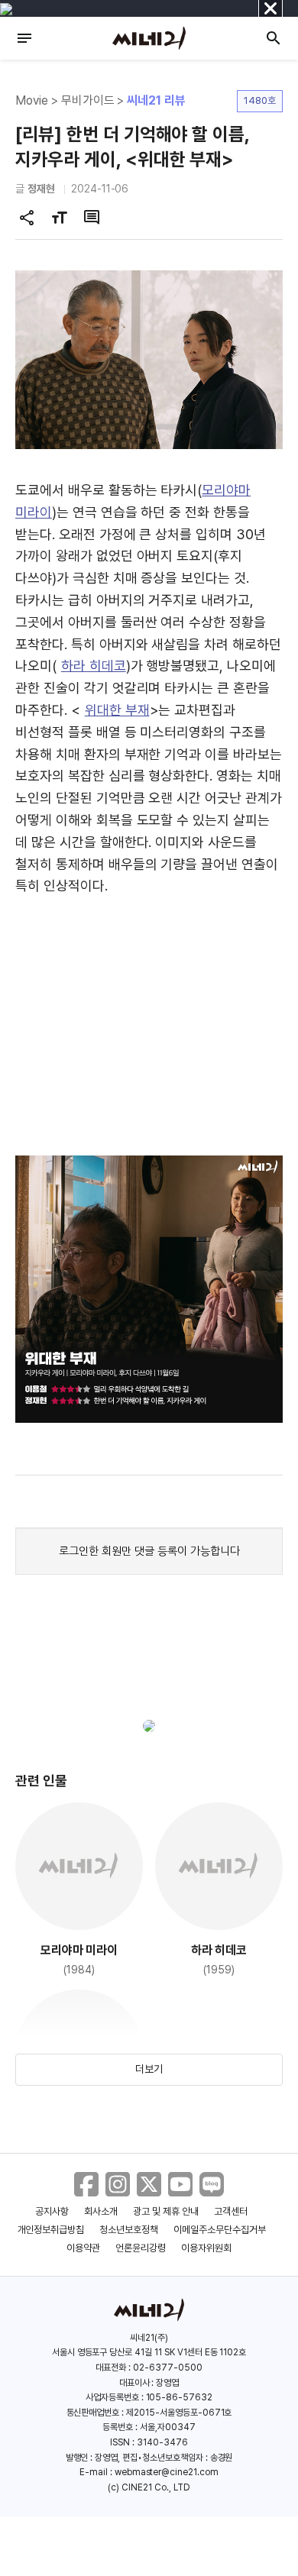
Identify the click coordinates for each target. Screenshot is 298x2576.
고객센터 (231, 2211)
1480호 (260, 100)
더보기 (149, 2069)
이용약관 (83, 2248)
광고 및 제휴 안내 (166, 2211)
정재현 (41, 189)
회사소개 (101, 2211)
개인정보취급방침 (51, 2230)
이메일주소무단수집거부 (220, 2230)
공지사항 (52, 2211)
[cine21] (149, 38)
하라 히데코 (94, 666)
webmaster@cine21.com (167, 2472)
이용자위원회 (206, 2248)
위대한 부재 (117, 710)
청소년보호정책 (129, 2230)
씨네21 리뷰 (156, 100)
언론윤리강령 (141, 2248)
